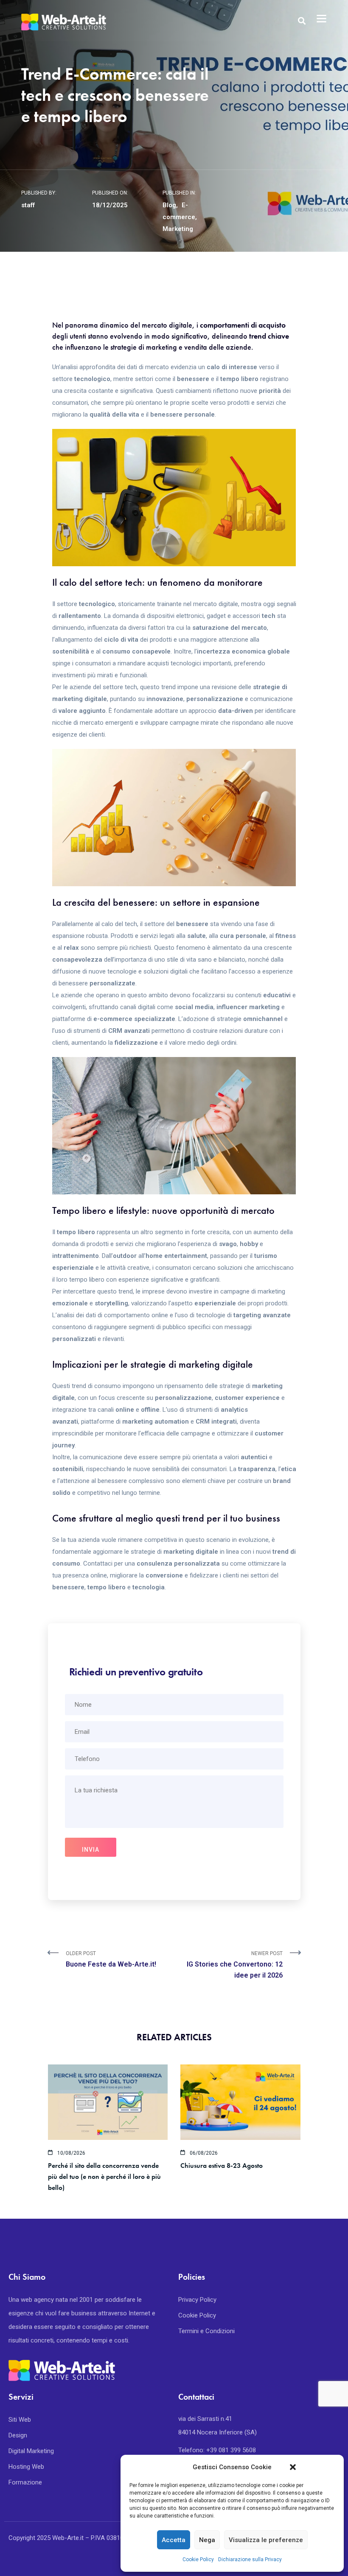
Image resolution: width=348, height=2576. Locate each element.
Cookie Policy (198, 2559)
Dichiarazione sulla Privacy (250, 2559)
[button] (293, 2467)
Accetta (174, 2540)
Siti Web (20, 2420)
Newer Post (235, 1965)
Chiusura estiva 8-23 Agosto (222, 2166)
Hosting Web (26, 2467)
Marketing (178, 229)
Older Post (111, 1959)
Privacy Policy (197, 2300)
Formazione (25, 2482)
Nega (207, 2540)
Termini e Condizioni (206, 2331)
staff (28, 205)
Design (18, 2435)
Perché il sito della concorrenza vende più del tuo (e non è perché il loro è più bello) (104, 2177)
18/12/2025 (110, 205)
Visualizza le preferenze (266, 2540)
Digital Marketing (31, 2451)
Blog (169, 205)
